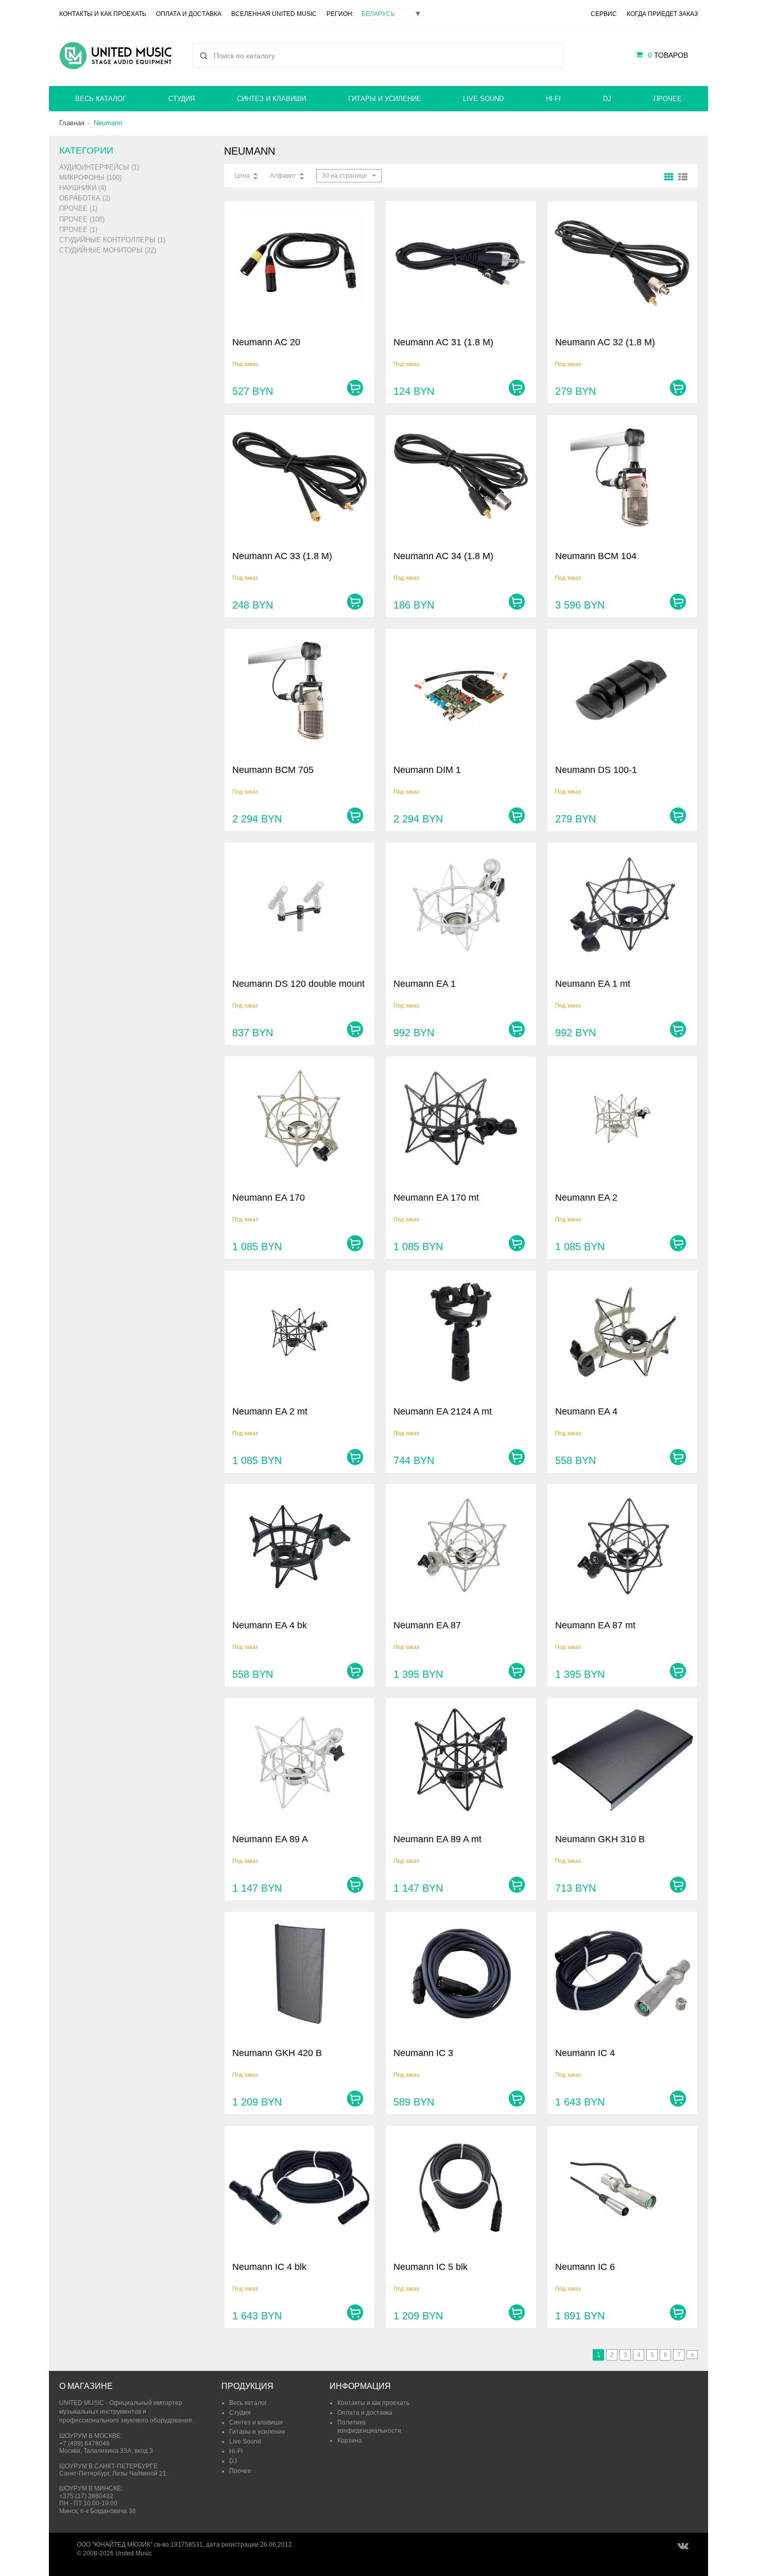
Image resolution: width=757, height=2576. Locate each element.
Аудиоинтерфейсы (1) (99, 167)
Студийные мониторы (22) (108, 250)
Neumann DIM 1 (427, 770)
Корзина (350, 2440)
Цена (242, 176)
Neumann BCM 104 (596, 556)
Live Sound (483, 99)
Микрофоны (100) (90, 178)
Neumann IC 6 (585, 2267)
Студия (182, 99)
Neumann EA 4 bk (270, 1625)
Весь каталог (101, 99)
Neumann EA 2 (586, 1198)
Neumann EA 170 (269, 1198)
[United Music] (116, 56)
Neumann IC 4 (585, 2053)
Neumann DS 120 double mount (298, 984)
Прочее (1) (78, 208)
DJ (607, 99)
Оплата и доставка (189, 14)
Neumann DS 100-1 (596, 770)
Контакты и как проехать (103, 14)
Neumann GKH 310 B (600, 1839)
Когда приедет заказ (662, 14)
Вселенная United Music (274, 14)
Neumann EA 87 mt (595, 1625)
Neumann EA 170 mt (436, 1198)
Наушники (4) (83, 188)
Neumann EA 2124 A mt (443, 1411)
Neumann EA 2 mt (270, 1411)
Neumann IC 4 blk (269, 2267)
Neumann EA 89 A (270, 1839)
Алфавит (283, 176)
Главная (72, 123)
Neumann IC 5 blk (431, 2267)
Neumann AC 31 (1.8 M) (443, 342)
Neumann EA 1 (425, 984)
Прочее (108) (82, 219)
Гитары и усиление (385, 99)
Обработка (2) (85, 198)
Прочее (668, 99)
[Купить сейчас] (355, 388)
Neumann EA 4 (586, 1411)
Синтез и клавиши (271, 99)
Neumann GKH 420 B (277, 2053)
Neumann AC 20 (266, 342)
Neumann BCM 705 (273, 770)
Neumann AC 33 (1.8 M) (282, 556)
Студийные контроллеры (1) (112, 240)
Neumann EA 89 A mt (437, 1839)
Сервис (604, 14)
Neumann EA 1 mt (593, 984)
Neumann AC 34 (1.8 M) (443, 556)
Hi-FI (553, 99)
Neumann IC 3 (423, 2053)
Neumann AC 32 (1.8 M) (605, 342)
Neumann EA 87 (427, 1625)
